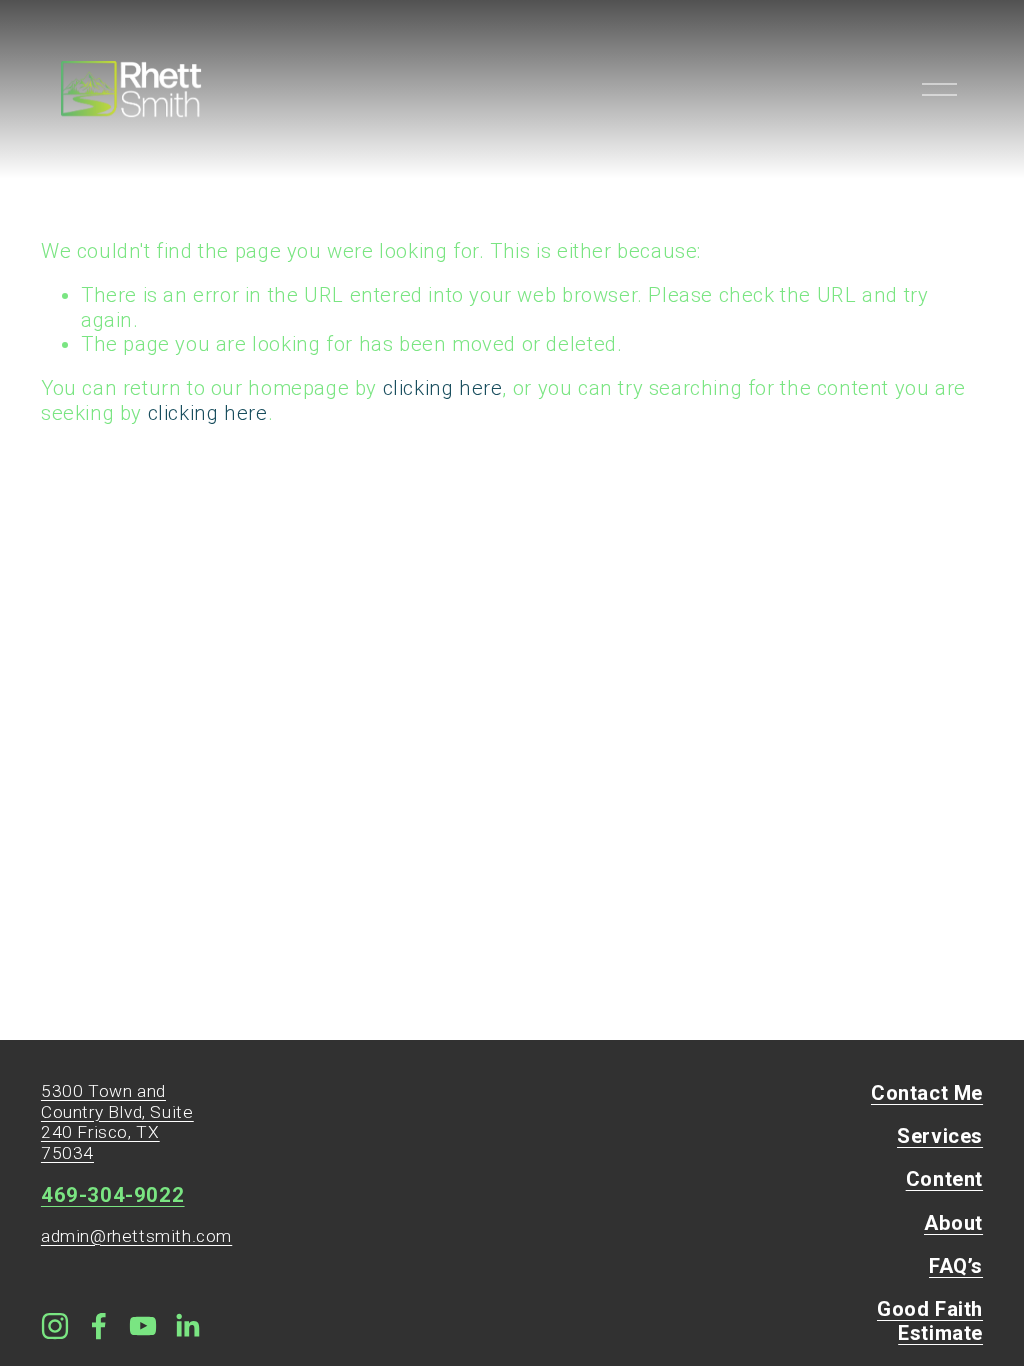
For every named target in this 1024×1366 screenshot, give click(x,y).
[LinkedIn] (187, 1326)
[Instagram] (55, 1326)
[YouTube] (143, 1326)
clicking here (443, 388)
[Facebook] (99, 1326)
